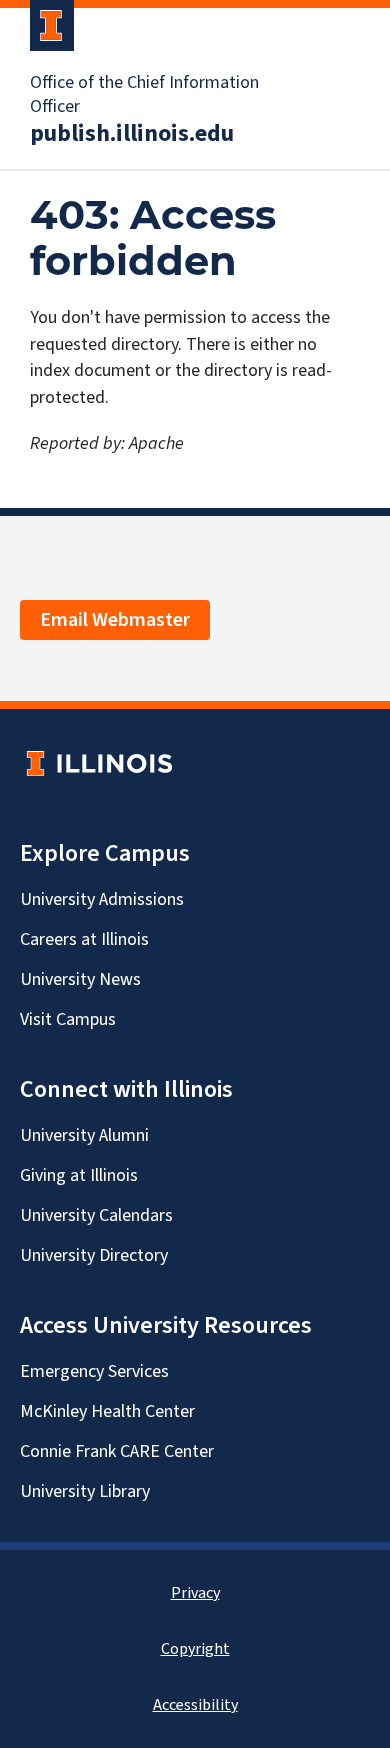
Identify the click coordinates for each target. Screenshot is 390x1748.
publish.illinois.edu (132, 134)
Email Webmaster (115, 620)
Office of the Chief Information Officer (144, 95)
